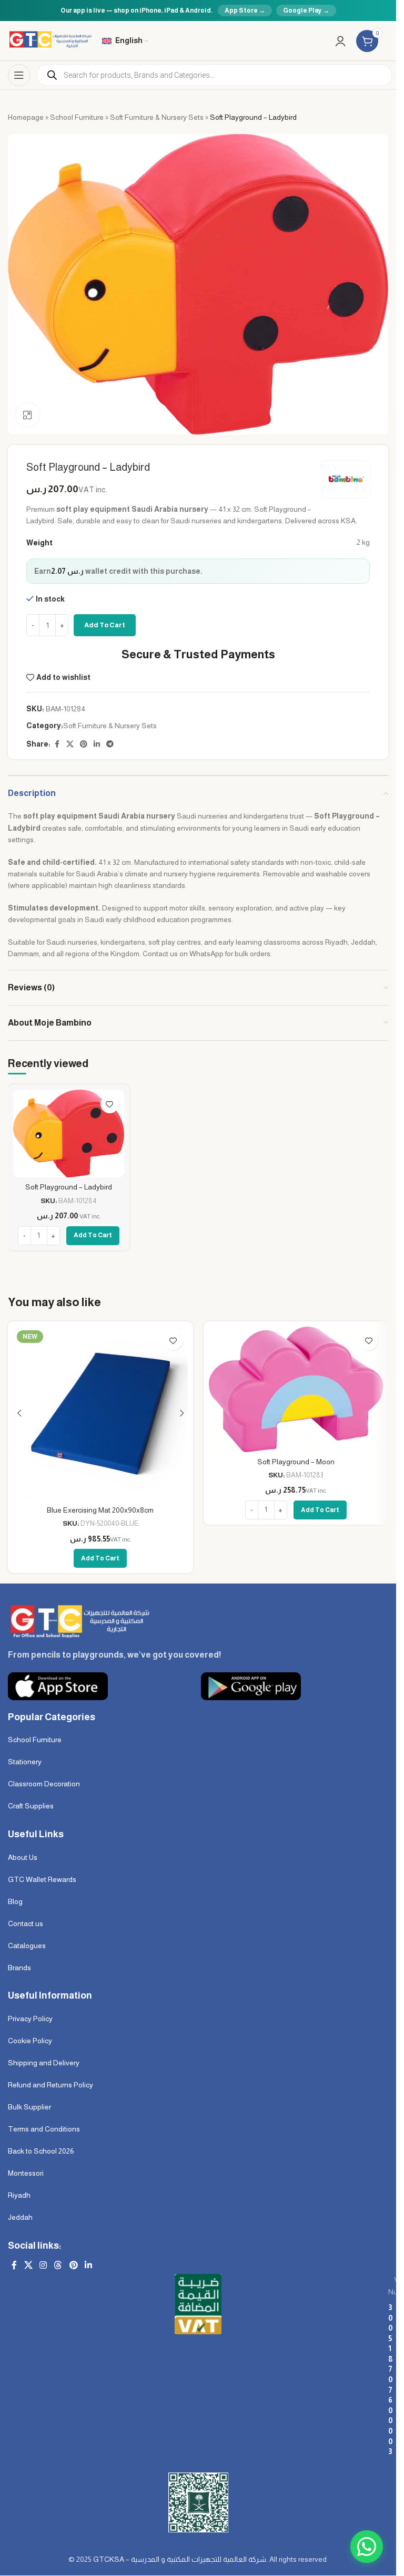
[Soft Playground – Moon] (296, 1389)
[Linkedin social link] (97, 744)
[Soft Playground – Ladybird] (69, 1134)
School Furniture (77, 117)
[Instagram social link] (43, 2266)
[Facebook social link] (57, 744)
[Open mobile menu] (19, 75)
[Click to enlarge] (28, 415)
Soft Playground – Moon (296, 1462)
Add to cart (105, 625)
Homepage (26, 117)
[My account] (340, 41)
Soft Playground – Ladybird (69, 1187)
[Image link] (79, 1621)
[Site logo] (50, 40)
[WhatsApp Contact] (367, 2547)
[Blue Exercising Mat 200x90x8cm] (100, 1414)
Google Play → (306, 11)
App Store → (245, 11)
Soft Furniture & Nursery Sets (157, 117)
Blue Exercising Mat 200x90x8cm (100, 1510)
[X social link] (70, 744)
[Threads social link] (58, 2266)
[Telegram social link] (110, 744)
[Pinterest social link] (84, 744)
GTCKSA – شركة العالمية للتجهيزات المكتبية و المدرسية (180, 2559)
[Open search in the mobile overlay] (214, 75)
